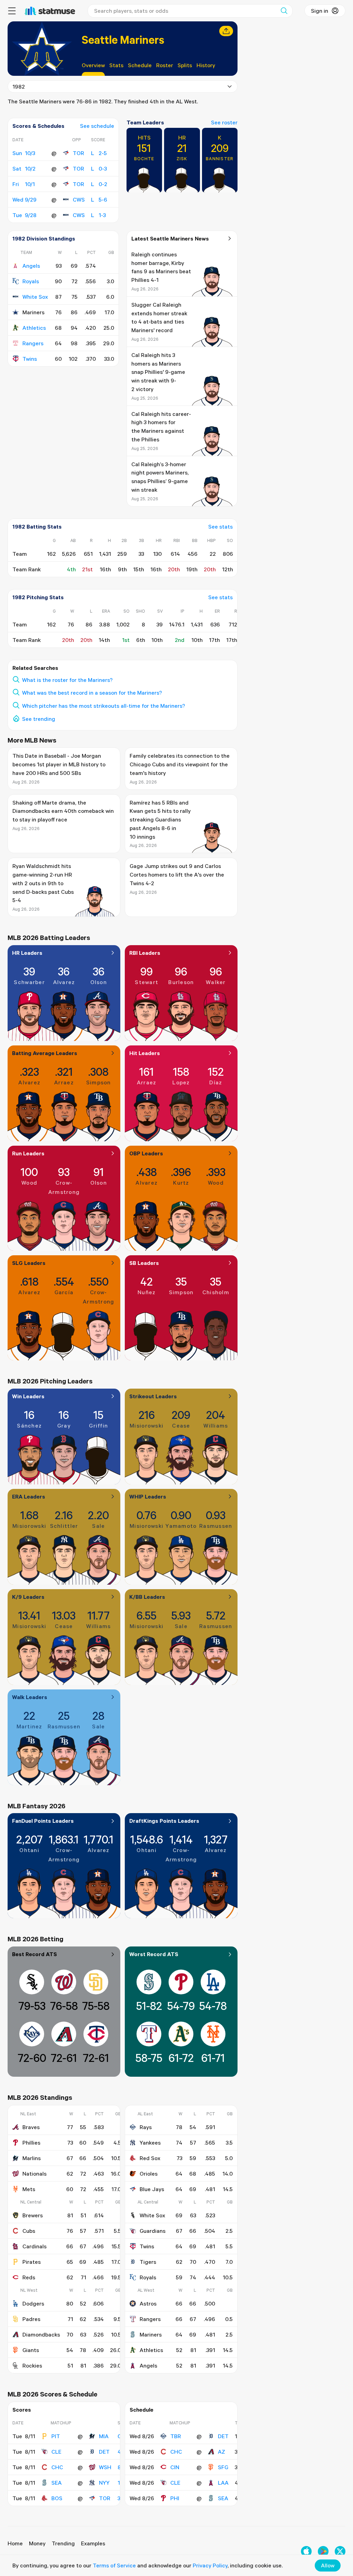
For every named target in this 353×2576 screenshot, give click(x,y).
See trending (39, 719)
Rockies (32, 2365)
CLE (56, 2452)
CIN (175, 2467)
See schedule (97, 126)
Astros (148, 2303)
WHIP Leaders (148, 1496)
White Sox (35, 297)
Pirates (32, 2262)
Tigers (148, 2262)
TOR (78, 153)
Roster (165, 65)
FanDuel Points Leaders (43, 1821)
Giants (31, 2350)
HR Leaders (27, 953)
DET (104, 2452)
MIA (104, 2436)
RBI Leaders (145, 953)
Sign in (320, 11)
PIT (56, 2436)
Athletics (34, 328)
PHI (175, 2498)
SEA (57, 2483)
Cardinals (34, 2246)
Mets (29, 2189)
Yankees (150, 2143)
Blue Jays (152, 2189)
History (206, 65)
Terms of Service (114, 2565)
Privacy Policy (210, 2565)
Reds (29, 2277)
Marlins (32, 2158)
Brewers (33, 2215)
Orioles (149, 2174)
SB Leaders (144, 1263)
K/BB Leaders (147, 1597)
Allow (328, 2565)
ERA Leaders (29, 1496)
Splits (185, 65)
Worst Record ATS (154, 1954)
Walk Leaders (30, 1697)
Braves (31, 2127)
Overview (93, 65)
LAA (223, 2483)
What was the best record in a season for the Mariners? (92, 693)
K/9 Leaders (28, 1597)
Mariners (151, 2334)
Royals (31, 281)
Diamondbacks (41, 2334)
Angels (31, 266)
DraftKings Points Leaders (164, 1821)
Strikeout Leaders (153, 1396)
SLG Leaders (29, 1263)
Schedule (140, 65)
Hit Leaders (145, 1053)
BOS (57, 2498)
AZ (221, 2452)
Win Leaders (28, 1396)
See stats (220, 527)
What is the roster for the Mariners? (67, 680)
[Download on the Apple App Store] (306, 2551)
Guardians (153, 2231)
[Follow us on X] (340, 2551)
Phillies (31, 2143)
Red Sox (150, 2158)
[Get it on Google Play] (323, 2551)
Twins (30, 359)
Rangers (33, 343)
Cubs (29, 2231)
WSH (105, 2467)
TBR (176, 2436)
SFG (223, 2467)
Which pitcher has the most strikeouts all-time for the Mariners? (104, 706)
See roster (224, 122)
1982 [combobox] (19, 86)
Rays (146, 2127)
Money (37, 2543)
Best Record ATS (34, 1954)
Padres (31, 2319)
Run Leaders (28, 1153)
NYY (104, 2483)
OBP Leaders (146, 1153)
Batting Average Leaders (45, 1053)
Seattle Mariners (123, 39)
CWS (79, 200)
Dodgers (33, 2303)
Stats (116, 65)
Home (15, 2543)
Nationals (34, 2174)
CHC (57, 2467)
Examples (93, 2543)
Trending (63, 2543)
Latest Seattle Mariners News (170, 238)
